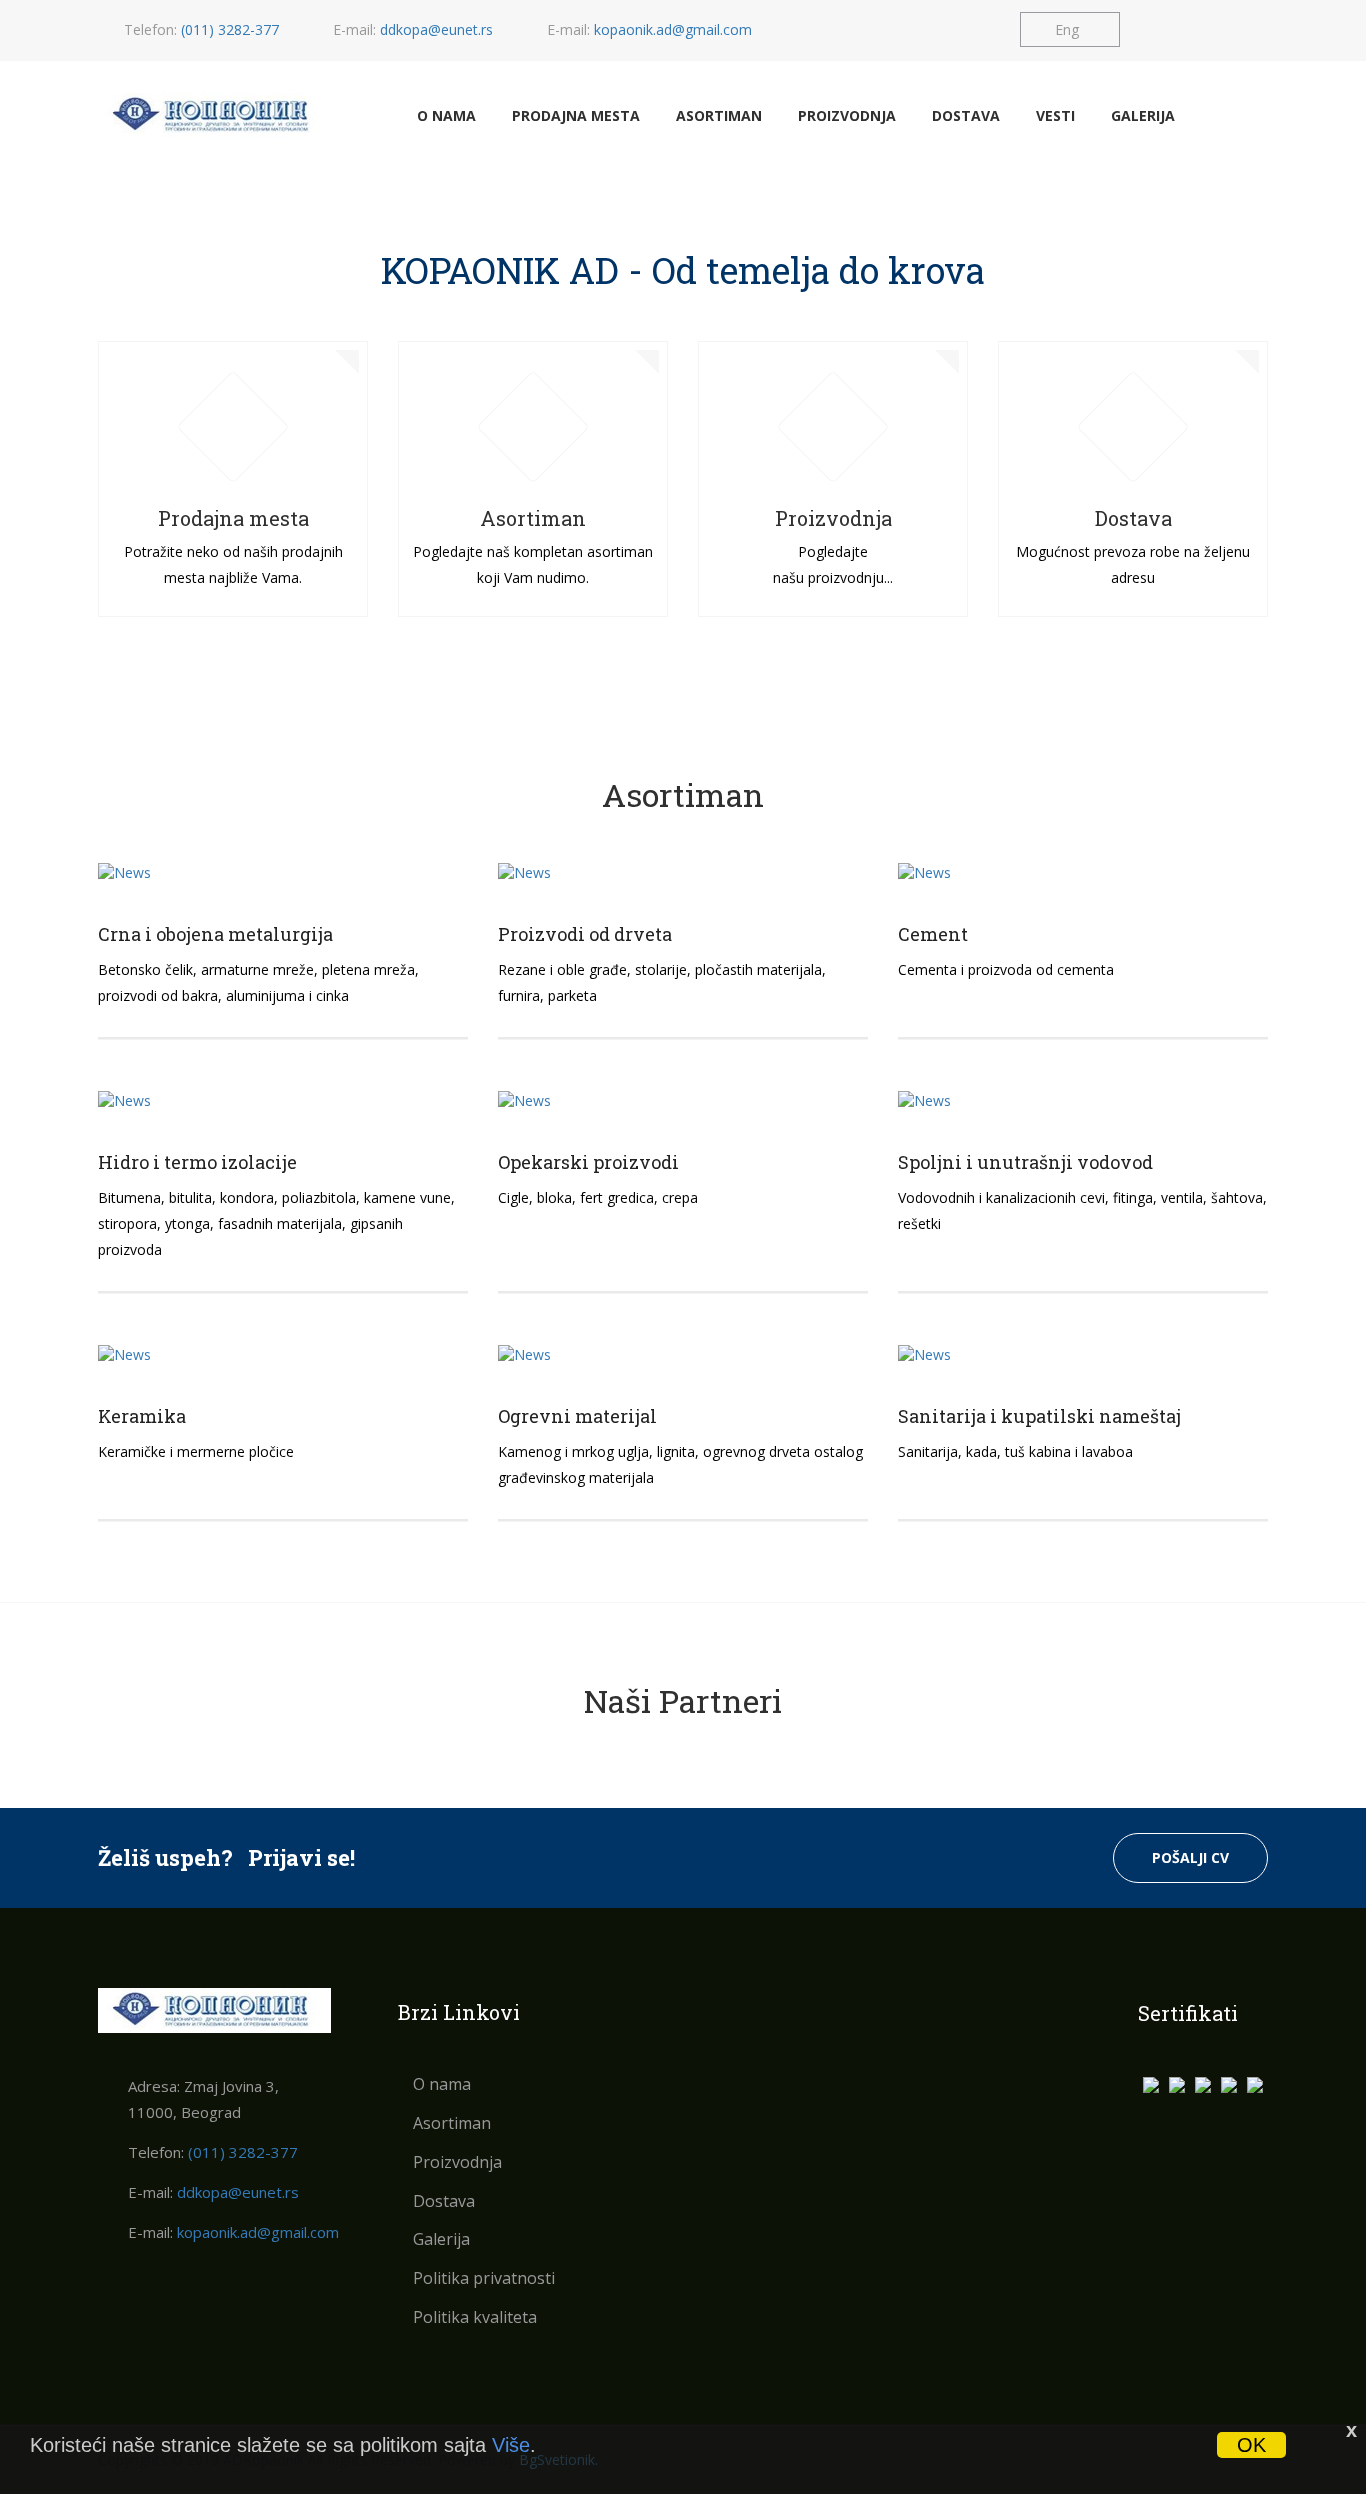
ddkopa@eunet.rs (436, 29)
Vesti (1055, 115)
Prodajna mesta (576, 115)
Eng (1067, 29)
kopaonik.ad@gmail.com (673, 29)
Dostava (966, 115)
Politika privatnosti (484, 2278)
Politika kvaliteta (475, 2317)
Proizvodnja (847, 115)
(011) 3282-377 (230, 29)
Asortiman (719, 115)
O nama (446, 115)
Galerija (1143, 115)
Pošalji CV (1190, 1857)
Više (511, 2445)
